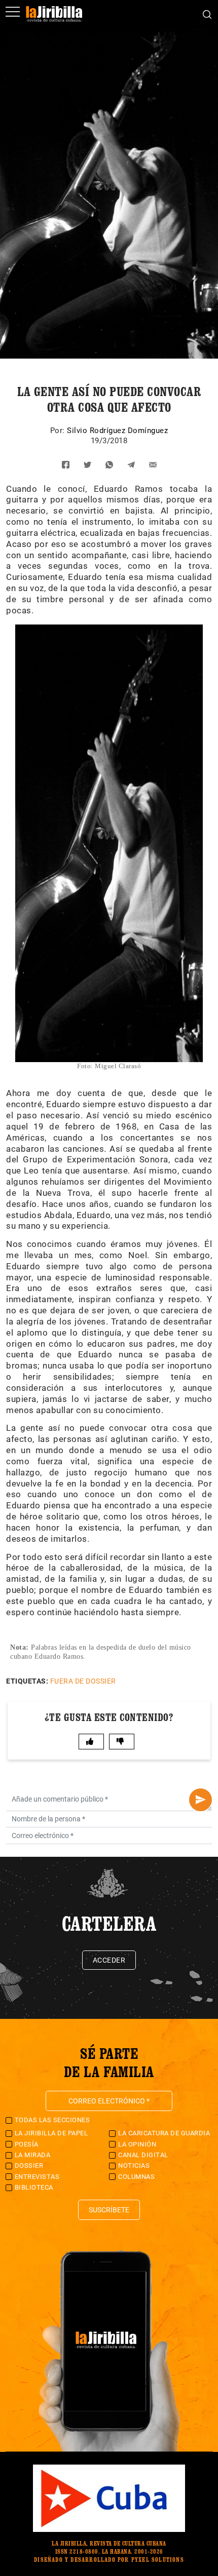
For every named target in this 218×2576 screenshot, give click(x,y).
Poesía (27, 2144)
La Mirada (33, 2155)
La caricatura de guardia (164, 2133)
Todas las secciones (52, 2120)
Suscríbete (109, 2210)
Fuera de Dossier (83, 1681)
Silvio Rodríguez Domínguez (117, 431)
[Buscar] (207, 14)
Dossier (29, 2165)
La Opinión (137, 2144)
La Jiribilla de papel (51, 2133)
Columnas (136, 2177)
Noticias (134, 2165)
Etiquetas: (27, 1681)
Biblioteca (34, 2187)
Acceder (109, 1960)
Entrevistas (37, 2177)
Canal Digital (143, 2155)
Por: (59, 431)
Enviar (201, 1800)
